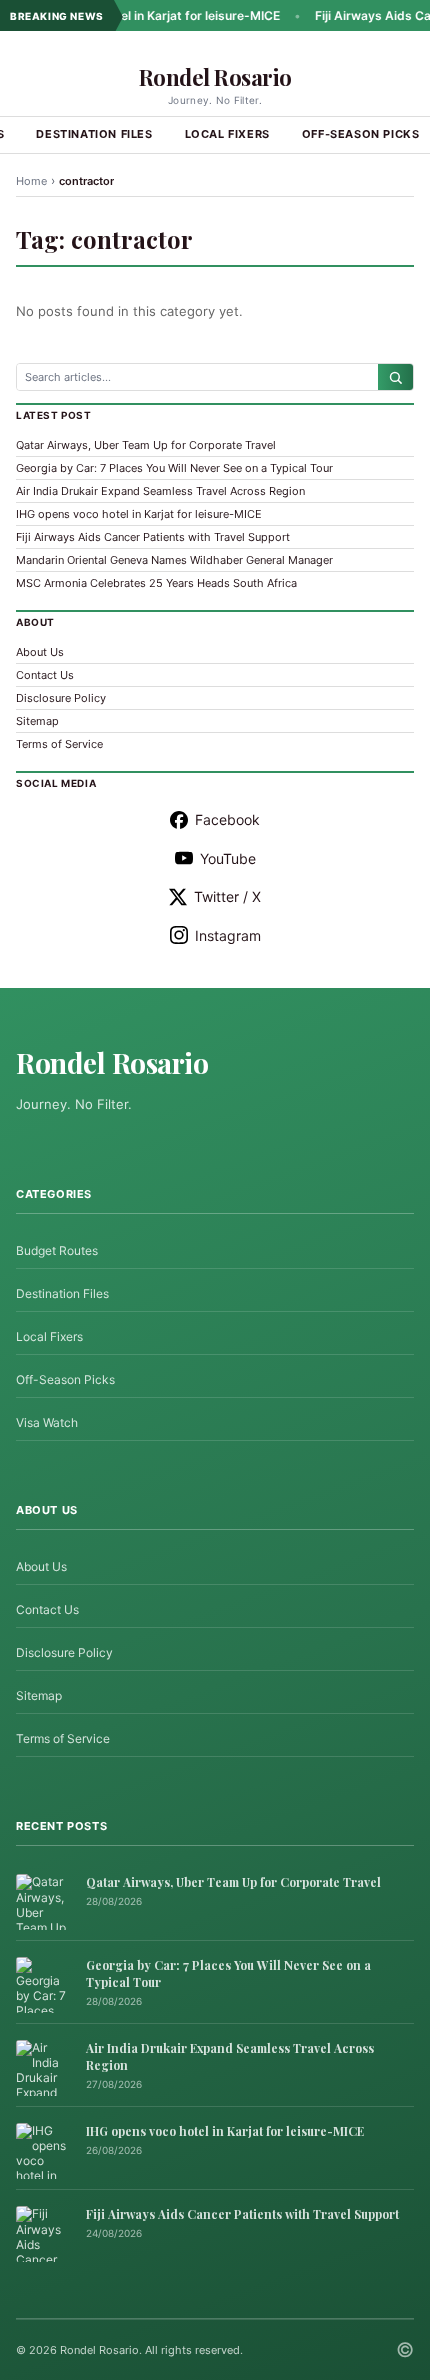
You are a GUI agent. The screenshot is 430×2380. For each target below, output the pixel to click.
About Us (40, 652)
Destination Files (94, 134)
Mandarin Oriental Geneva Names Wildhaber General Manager (174, 560)
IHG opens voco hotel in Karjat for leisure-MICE (139, 514)
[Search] (395, 377)
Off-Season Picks (65, 1379)
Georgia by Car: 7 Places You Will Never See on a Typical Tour (174, 468)
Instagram (228, 935)
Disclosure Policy (61, 698)
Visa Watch (47, 1422)
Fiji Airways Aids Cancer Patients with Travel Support (153, 537)
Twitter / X (227, 896)
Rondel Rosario (215, 77)
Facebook (227, 819)
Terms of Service (59, 744)
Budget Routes (57, 1250)
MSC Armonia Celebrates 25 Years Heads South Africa (156, 583)
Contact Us (45, 675)
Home (31, 181)
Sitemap (37, 721)
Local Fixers (227, 134)
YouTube (228, 858)
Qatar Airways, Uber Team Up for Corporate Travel (146, 445)
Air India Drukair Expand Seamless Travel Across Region (160, 491)
